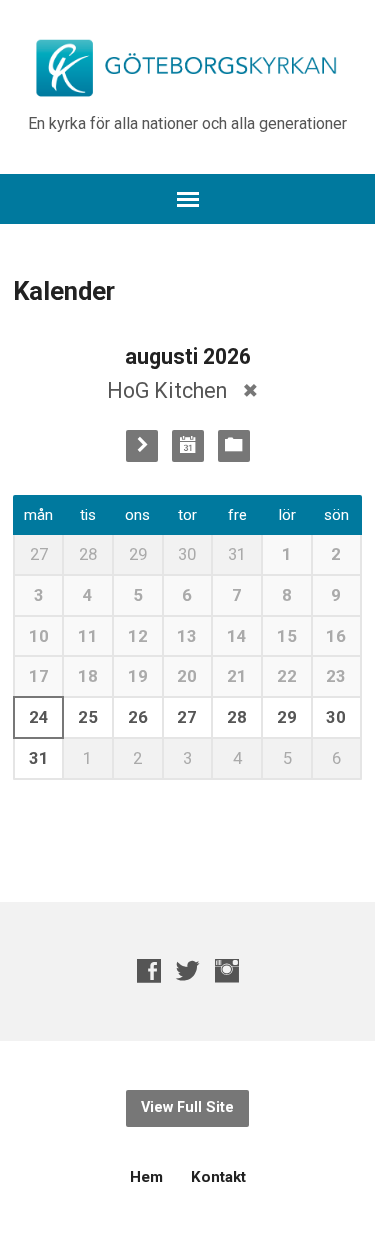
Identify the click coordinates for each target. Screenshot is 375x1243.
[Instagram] (227, 970)
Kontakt (218, 1177)
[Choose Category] (234, 446)
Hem (146, 1177)
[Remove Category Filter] (250, 390)
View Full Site (187, 1107)
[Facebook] (149, 970)
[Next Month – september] (142, 446)
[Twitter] (188, 970)
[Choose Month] (188, 446)
